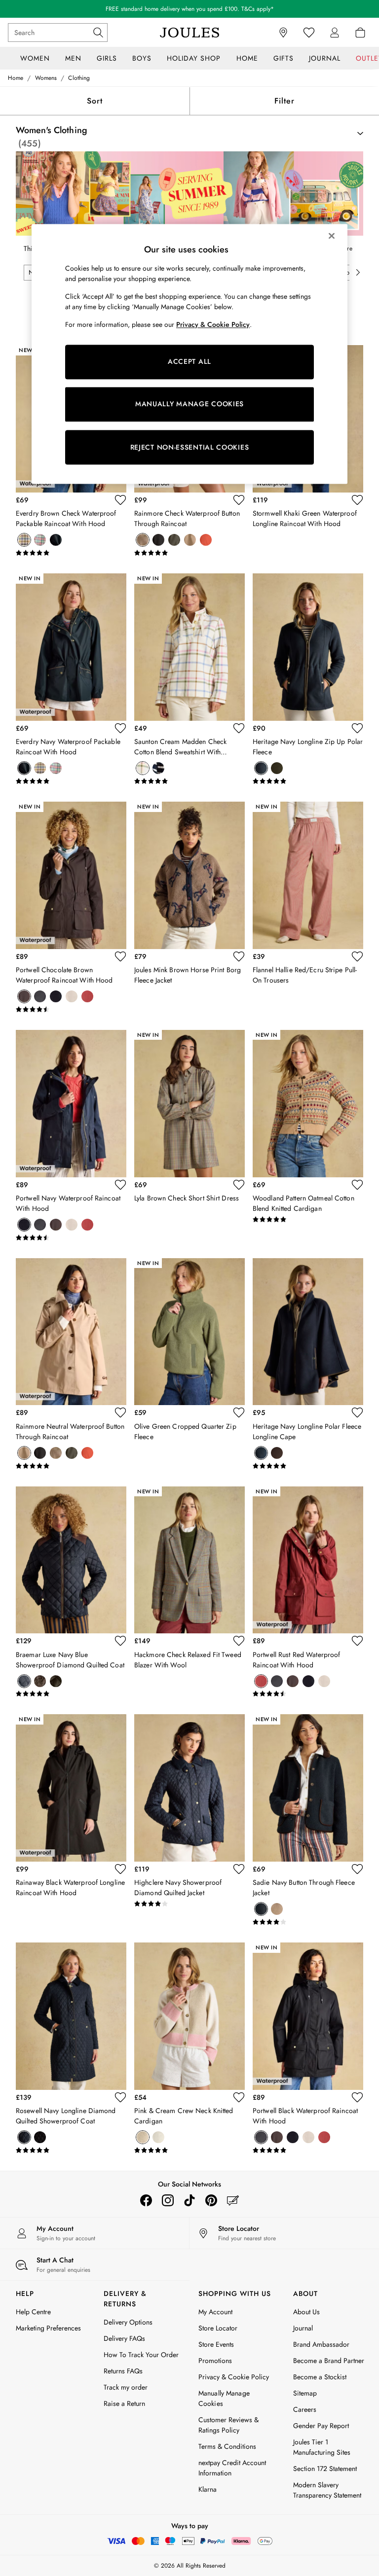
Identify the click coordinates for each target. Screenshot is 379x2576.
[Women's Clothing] (189, 194)
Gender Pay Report (321, 2426)
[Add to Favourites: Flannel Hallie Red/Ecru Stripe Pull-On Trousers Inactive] (357, 956)
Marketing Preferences (48, 2328)
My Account (215, 2312)
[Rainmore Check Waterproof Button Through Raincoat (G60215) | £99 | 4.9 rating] (189, 553)
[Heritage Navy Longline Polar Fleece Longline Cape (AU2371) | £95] (308, 1332)
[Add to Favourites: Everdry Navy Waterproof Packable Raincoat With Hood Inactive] (120, 728)
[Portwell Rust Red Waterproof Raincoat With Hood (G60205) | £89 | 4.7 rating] (308, 1694)
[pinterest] (211, 2200)
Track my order (126, 2387)
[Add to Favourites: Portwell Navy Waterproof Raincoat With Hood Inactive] (120, 1185)
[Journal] (233, 2200)
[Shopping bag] (360, 33)
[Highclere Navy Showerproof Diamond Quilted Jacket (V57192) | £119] (189, 1788)
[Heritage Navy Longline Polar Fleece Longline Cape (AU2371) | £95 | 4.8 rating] (308, 1466)
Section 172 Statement (325, 2469)
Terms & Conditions (227, 2446)
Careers (305, 2409)
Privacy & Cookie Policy (234, 2377)
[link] (335, 33)
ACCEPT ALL (189, 362)
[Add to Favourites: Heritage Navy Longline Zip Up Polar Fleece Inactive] (357, 728)
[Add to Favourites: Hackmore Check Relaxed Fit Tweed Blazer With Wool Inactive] (239, 1641)
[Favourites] (309, 33)
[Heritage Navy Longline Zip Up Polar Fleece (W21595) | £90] (308, 647)
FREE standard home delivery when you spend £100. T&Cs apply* (190, 9)
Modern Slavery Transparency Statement (327, 2490)
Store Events (216, 2344)
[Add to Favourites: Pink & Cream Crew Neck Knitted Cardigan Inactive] (239, 2097)
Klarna (208, 2489)
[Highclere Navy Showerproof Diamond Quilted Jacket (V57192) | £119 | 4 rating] (189, 1904)
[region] (189, 354)
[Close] (332, 236)
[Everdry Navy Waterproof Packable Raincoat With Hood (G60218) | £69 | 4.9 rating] (71, 781)
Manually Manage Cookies (224, 2398)
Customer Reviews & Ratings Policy (228, 2425)
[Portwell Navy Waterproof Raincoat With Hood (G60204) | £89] (71, 1104)
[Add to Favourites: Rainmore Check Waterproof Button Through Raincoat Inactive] (239, 500)
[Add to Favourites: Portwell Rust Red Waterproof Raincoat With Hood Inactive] (357, 1641)
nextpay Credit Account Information (232, 2468)
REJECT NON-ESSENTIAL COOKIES (190, 447)
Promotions (215, 2361)
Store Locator (218, 2328)
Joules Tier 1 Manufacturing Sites (322, 2447)
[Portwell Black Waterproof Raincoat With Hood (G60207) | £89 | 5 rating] (308, 2151)
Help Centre (33, 2312)
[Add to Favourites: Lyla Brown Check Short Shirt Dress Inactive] (239, 1185)
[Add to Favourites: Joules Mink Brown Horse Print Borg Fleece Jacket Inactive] (239, 956)
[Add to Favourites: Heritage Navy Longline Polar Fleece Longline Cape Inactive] (357, 1412)
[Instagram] (168, 2200)
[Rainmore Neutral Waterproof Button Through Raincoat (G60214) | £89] (71, 1332)
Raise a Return (124, 2403)
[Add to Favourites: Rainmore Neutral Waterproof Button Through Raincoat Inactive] (120, 1412)
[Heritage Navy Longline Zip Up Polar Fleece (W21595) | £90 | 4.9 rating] (308, 781)
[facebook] (146, 2200)
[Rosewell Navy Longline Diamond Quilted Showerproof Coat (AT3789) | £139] (71, 2016)
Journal (303, 2328)
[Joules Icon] (189, 33)
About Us (306, 2312)
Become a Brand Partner (329, 2361)
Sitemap (305, 2393)
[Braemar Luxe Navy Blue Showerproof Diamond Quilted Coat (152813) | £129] (71, 1560)
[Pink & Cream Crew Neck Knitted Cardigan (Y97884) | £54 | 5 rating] (189, 2151)
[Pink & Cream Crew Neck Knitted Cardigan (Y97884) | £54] (189, 2016)
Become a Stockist (320, 2377)
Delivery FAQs (124, 2338)
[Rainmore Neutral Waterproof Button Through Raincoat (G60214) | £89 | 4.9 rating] (71, 1466)
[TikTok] (189, 2200)
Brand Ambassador (321, 2344)
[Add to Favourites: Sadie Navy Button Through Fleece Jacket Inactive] (357, 1869)
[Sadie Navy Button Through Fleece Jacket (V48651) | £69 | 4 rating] (308, 1922)
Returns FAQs (123, 2371)
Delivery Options (128, 2322)
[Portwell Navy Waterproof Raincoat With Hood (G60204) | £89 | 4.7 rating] (71, 1238)
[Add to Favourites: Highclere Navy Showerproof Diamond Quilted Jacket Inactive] (239, 1869)
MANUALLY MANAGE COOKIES (189, 404)
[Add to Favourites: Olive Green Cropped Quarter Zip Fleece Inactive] (239, 1412)
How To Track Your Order (141, 2355)
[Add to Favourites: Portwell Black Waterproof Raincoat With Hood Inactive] (357, 2097)
